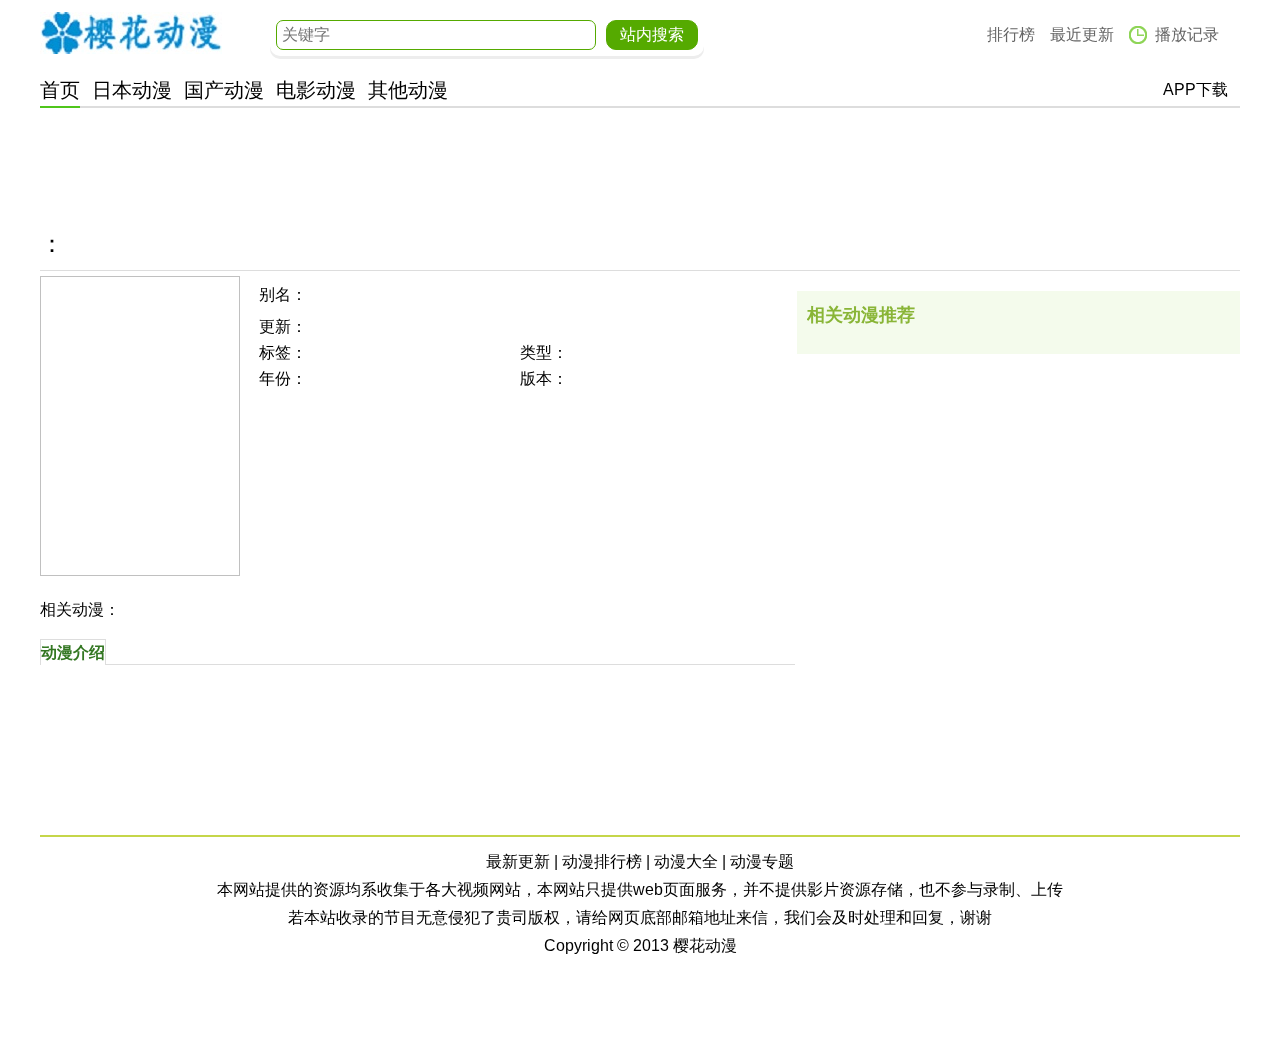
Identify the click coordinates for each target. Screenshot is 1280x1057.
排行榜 (1011, 34)
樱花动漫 (131, 33)
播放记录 (1187, 34)
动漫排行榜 (602, 861)
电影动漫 (316, 90)
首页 (60, 90)
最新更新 (518, 861)
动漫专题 (762, 861)
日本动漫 (132, 90)
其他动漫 (408, 90)
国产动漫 (224, 90)
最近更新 (1082, 34)
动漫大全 (686, 861)
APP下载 (1195, 89)
